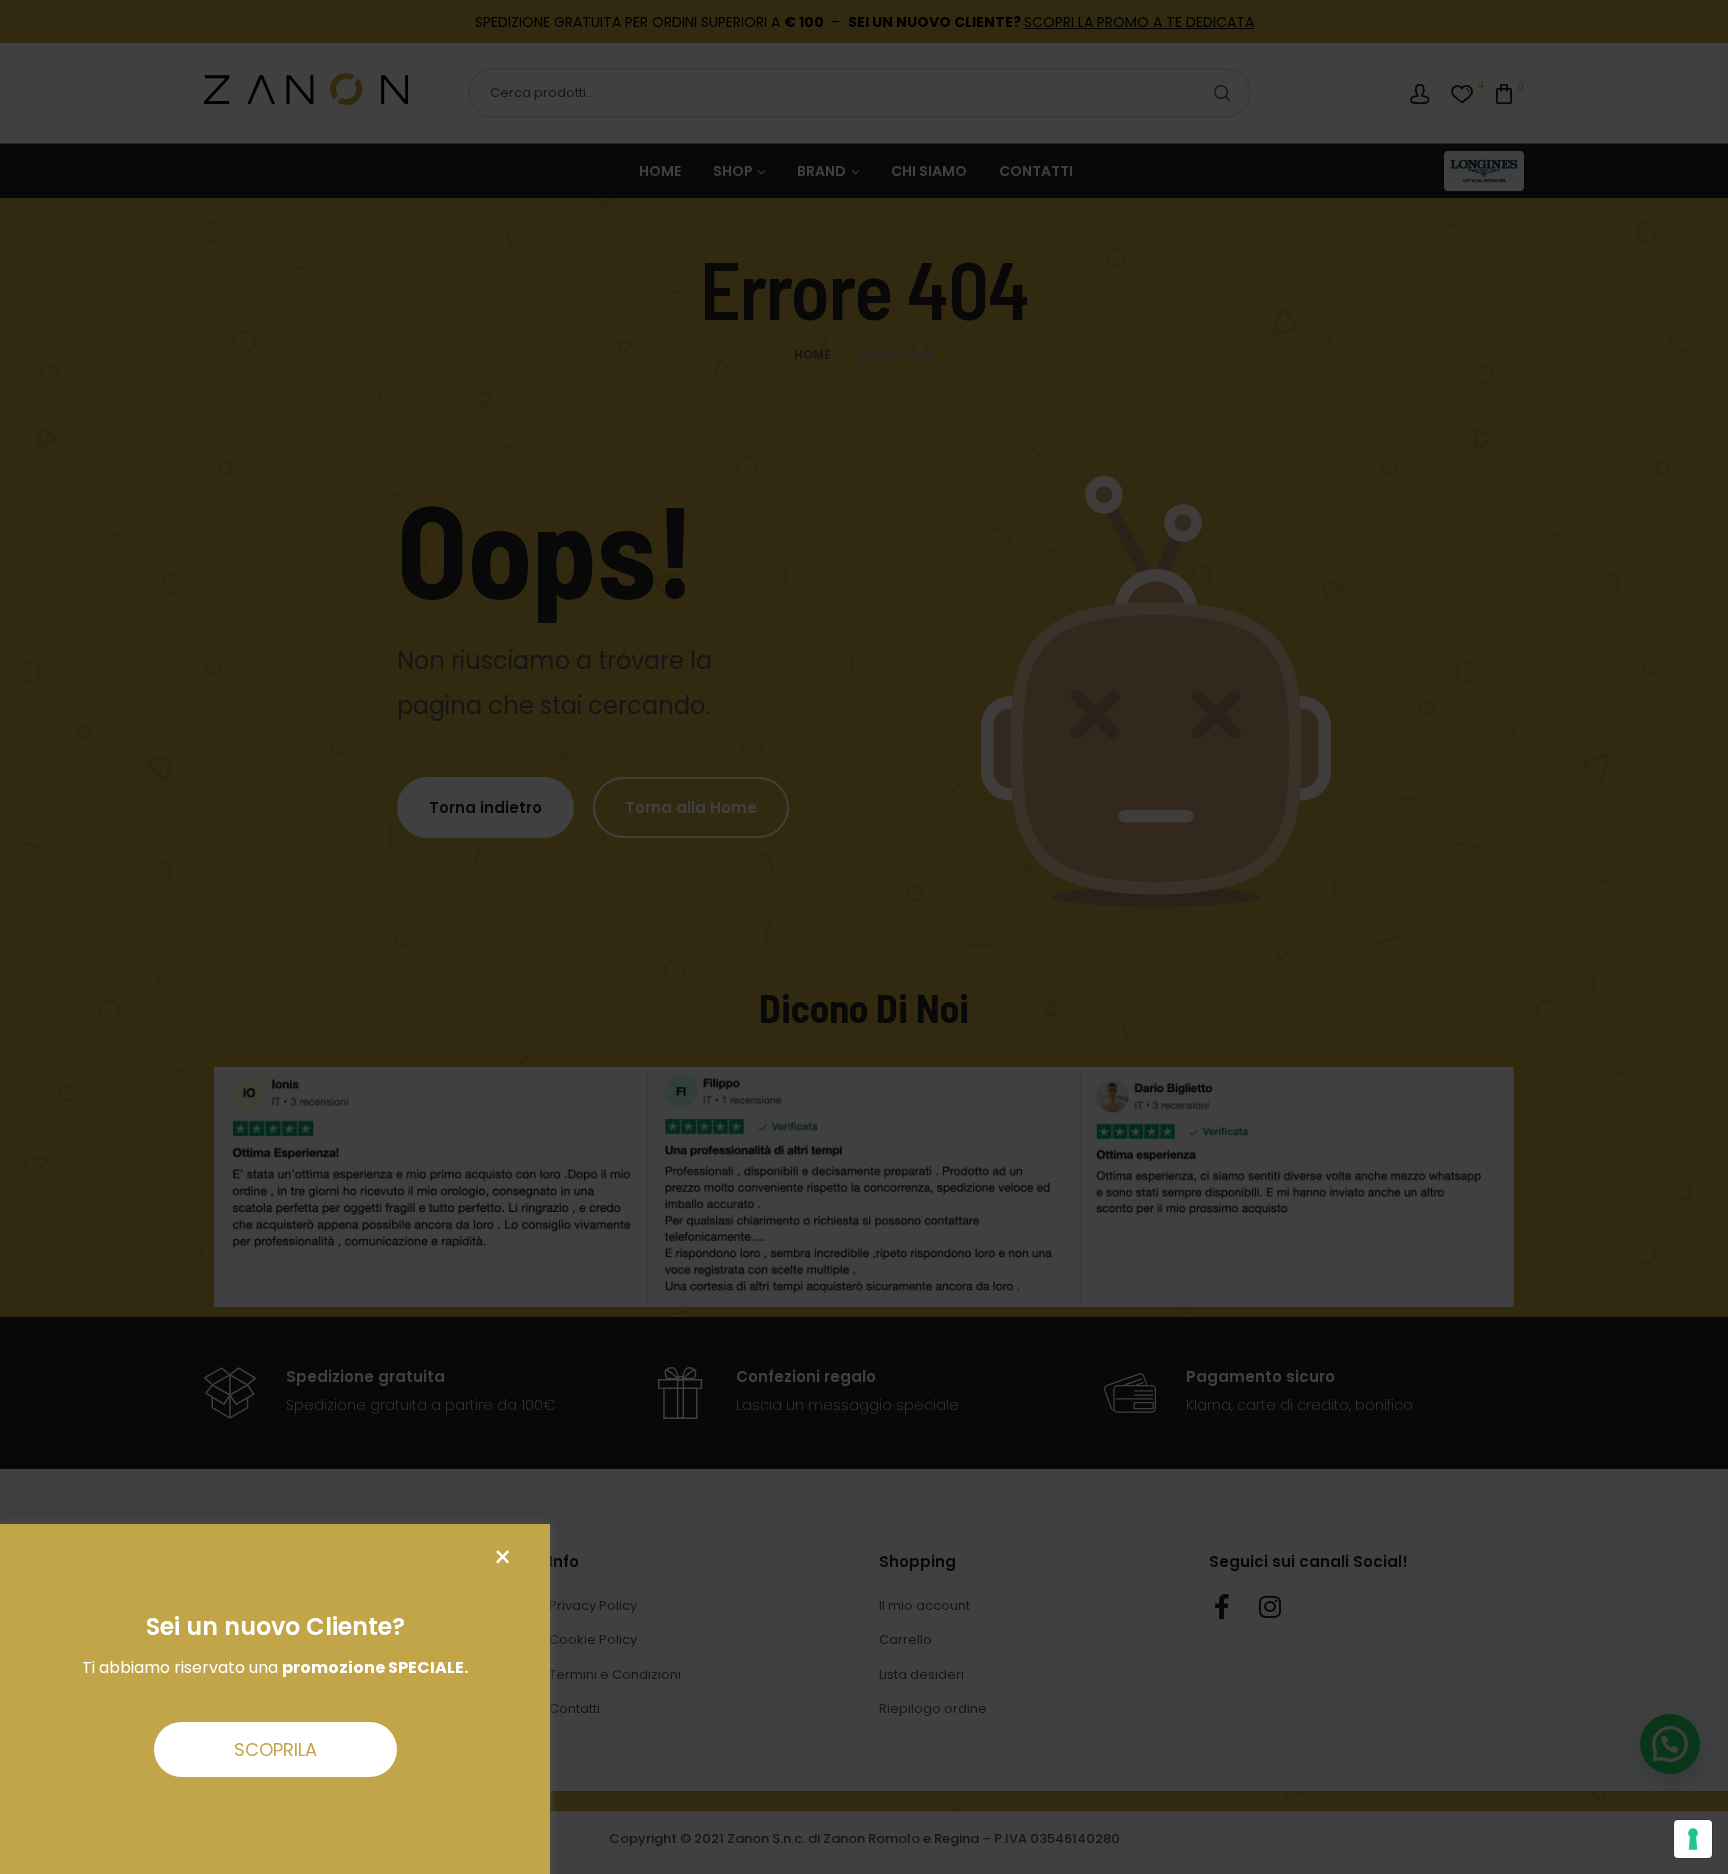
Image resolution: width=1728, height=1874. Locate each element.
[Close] (502, 1557)
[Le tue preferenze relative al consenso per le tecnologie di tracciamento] (1693, 1839)
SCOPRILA (275, 1749)
